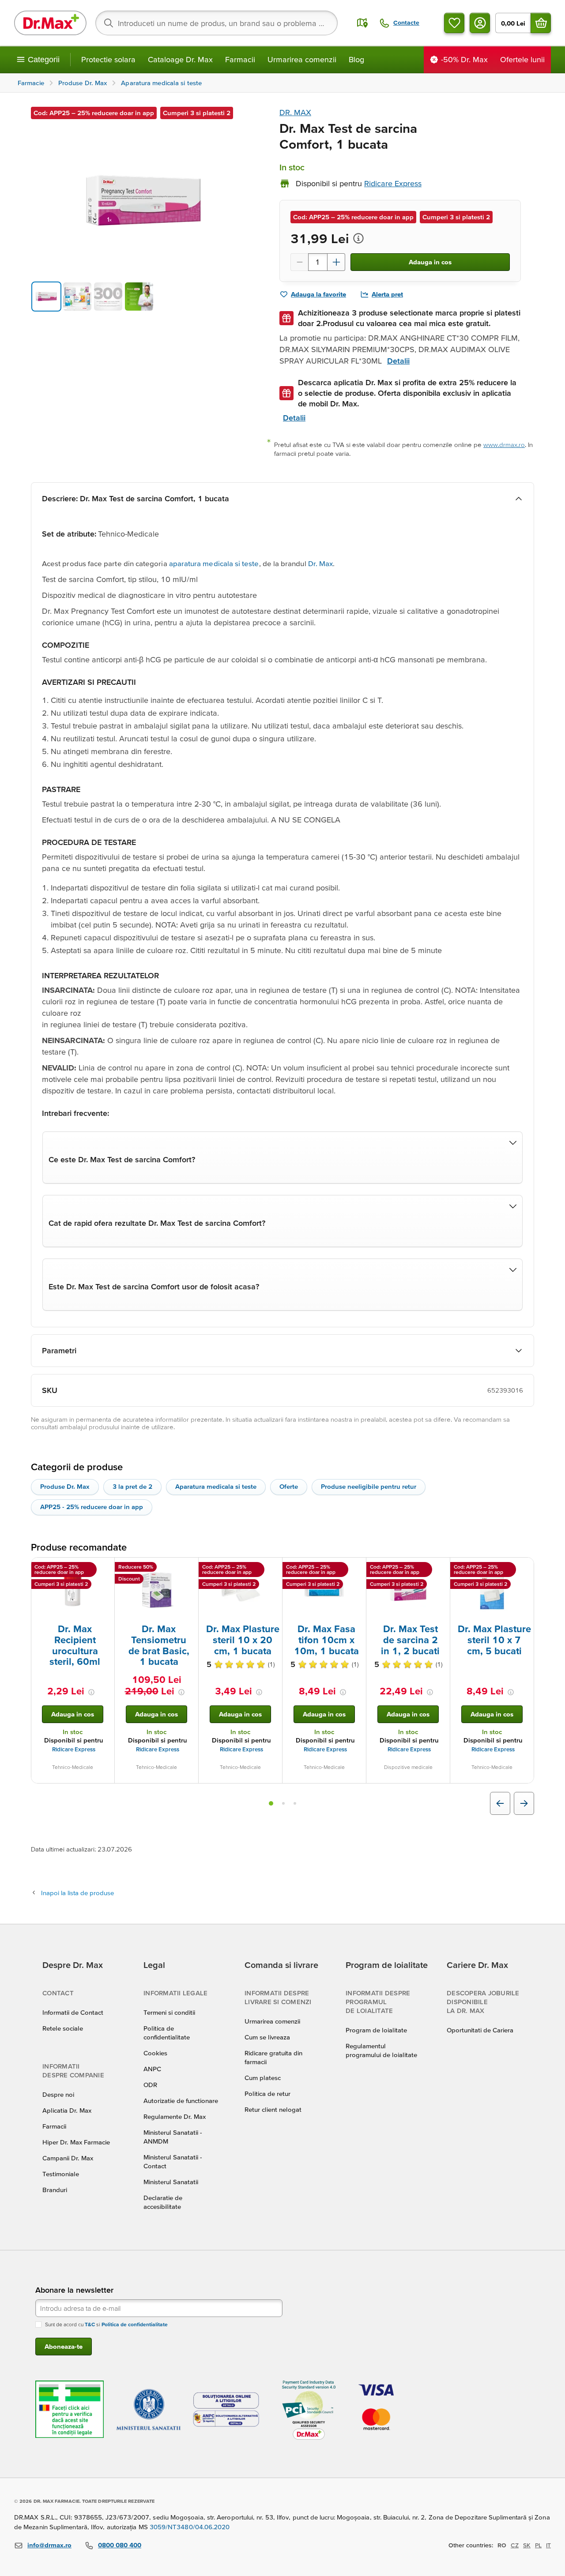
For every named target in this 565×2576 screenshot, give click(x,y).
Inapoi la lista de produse (77, 1893)
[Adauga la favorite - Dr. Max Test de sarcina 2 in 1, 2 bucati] (440, 1568)
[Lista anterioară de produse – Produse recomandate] (500, 1803)
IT (548, 2545)
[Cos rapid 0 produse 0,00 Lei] (541, 23)
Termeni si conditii (169, 2012)
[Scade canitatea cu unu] (299, 262)
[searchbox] (217, 23)
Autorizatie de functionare (181, 2101)
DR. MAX (295, 112)
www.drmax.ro (504, 445)
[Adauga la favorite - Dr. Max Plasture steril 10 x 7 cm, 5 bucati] (524, 1568)
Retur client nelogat (273, 2109)
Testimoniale (61, 2174)
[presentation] (73, 1590)
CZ (515, 2545)
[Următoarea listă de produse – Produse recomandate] (524, 1803)
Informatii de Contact (73, 2012)
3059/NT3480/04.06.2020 (190, 2527)
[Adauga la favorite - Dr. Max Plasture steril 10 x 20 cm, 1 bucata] (272, 1568)
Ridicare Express (74, 1749)
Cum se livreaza (267, 2037)
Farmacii (240, 59)
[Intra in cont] (480, 23)
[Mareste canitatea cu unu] (336, 262)
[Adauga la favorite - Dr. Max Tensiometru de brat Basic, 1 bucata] (188, 1568)
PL (538, 2545)
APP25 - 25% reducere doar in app (92, 1507)
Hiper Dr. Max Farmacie (76, 2142)
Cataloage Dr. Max (180, 59)
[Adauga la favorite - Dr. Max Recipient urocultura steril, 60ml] (105, 1568)
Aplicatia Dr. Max (67, 2110)
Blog (356, 59)
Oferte (289, 1486)
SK (527, 2545)
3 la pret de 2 (132, 1486)
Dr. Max (321, 563)
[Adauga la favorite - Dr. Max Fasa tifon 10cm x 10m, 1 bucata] (356, 1568)
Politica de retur (267, 2093)
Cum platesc (263, 2078)
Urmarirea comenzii (302, 59)
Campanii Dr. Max (68, 2158)
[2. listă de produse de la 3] (283, 1803)
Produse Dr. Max (65, 1486)
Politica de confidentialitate (135, 2324)
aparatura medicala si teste (214, 563)
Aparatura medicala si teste (216, 1486)
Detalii (398, 361)
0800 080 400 (120, 2545)
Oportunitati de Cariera (480, 2030)
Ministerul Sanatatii (171, 2182)
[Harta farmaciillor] (362, 23)
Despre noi (58, 2094)
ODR (150, 2085)
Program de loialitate (376, 2030)
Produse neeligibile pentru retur (369, 1486)
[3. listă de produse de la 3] (295, 1803)
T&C (90, 2324)
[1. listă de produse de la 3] (271, 1803)
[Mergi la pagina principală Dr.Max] (50, 23)
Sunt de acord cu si (106, 2324)
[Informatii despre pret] (358, 238)
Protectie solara (108, 59)
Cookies (155, 2053)
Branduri (55, 2190)
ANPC (152, 2069)
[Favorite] (454, 23)
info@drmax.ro (49, 2545)
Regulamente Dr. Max (175, 2116)
